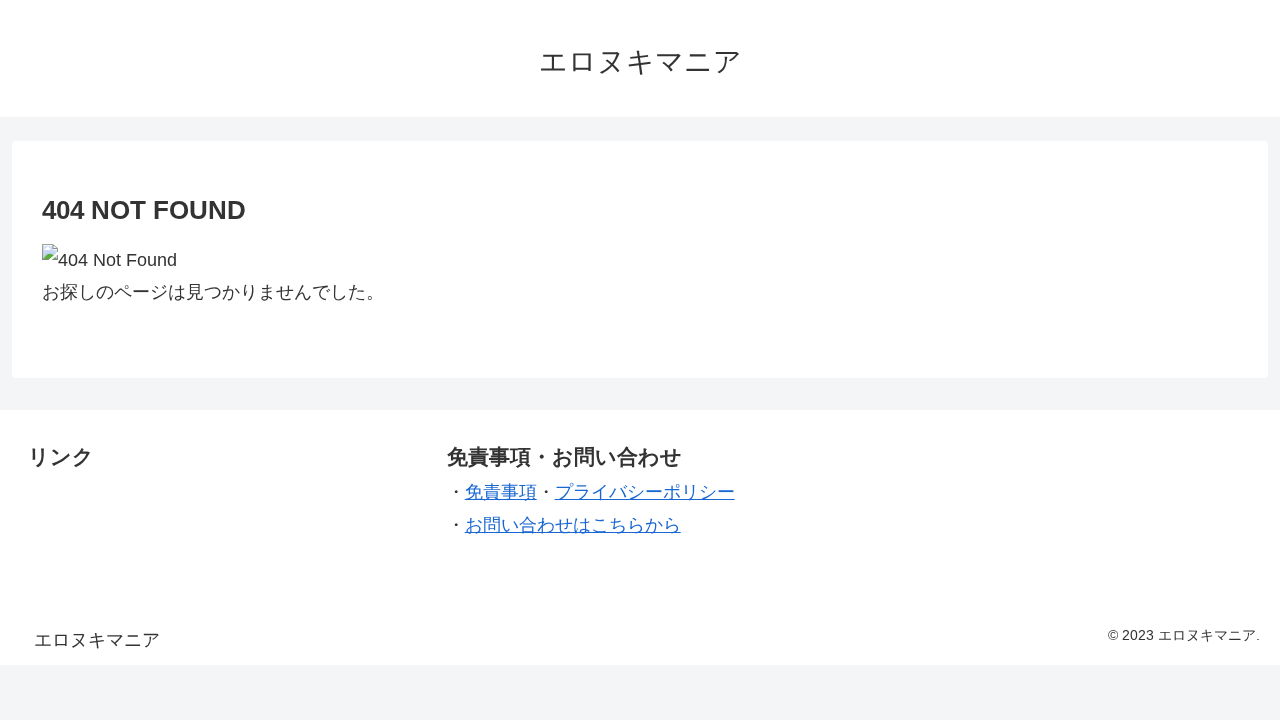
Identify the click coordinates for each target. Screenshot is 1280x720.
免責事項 (501, 492)
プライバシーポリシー (645, 492)
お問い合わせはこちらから (573, 525)
